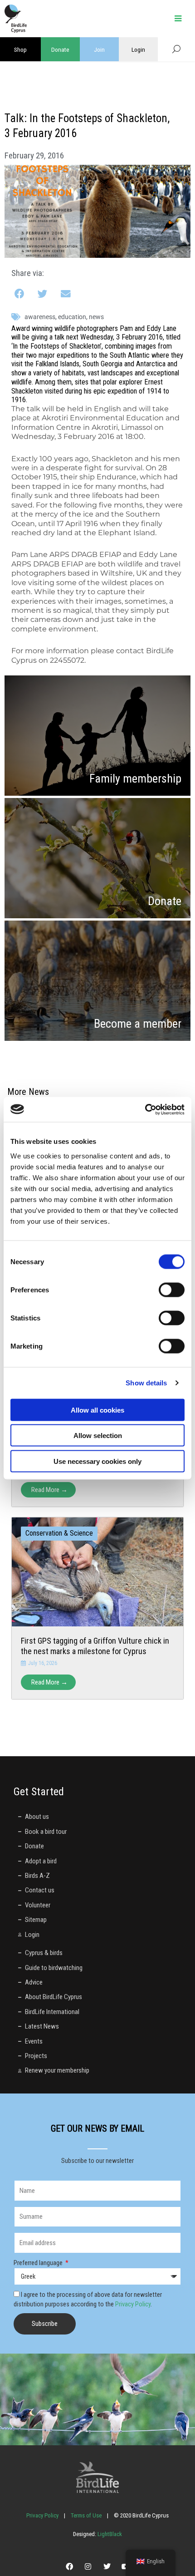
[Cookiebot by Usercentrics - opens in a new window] (145, 1109)
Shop (20, 49)
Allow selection (98, 1436)
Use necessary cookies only (97, 1461)
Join (99, 49)
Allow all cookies (97, 1410)
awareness (40, 317)
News (96, 317)
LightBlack (109, 2534)
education (72, 317)
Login (138, 49)
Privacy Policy (133, 2304)
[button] (20, 294)
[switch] (172, 1290)
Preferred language (39, 2263)
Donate (60, 49)
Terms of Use (86, 2515)
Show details (146, 1383)
